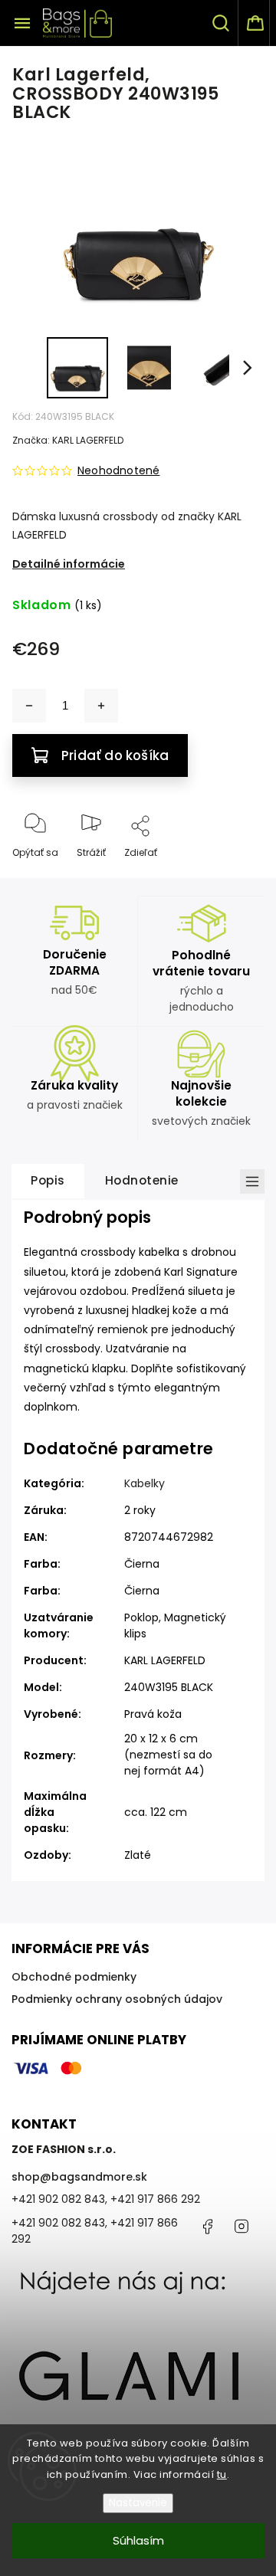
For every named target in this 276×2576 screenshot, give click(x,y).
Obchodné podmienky (74, 1977)
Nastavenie (138, 2503)
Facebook (207, 2227)
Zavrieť (235, 878)
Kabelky (145, 1483)
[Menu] (22, 23)
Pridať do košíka (115, 755)
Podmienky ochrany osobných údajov (117, 1999)
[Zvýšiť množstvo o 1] (101, 706)
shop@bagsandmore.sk (79, 2177)
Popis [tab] (48, 1180)
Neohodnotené (118, 470)
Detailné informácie (69, 564)
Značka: (68, 440)
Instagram (242, 2227)
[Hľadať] (222, 23)
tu (222, 2474)
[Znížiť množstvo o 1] (29, 706)
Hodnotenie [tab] (142, 1180)
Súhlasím (138, 2540)
